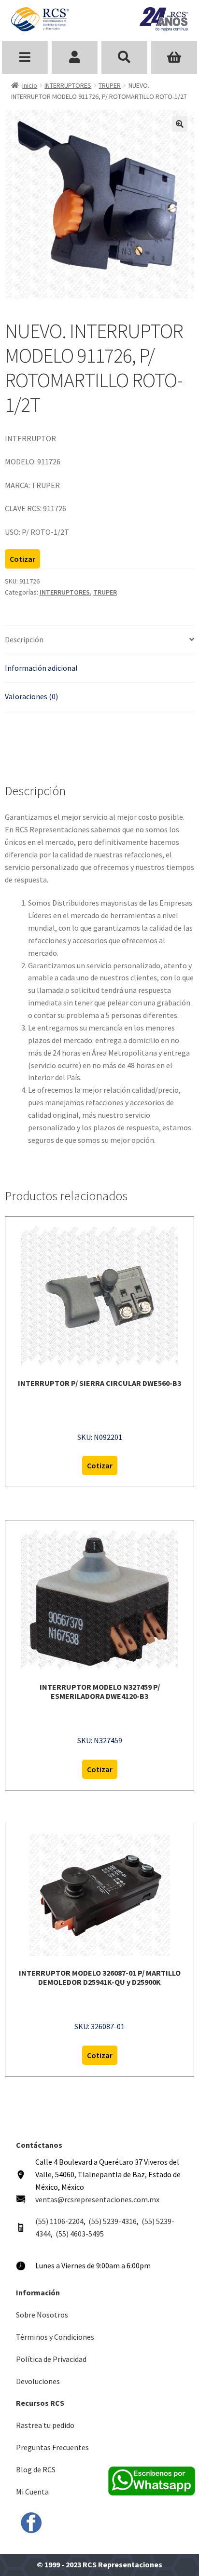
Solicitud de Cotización (174, 57)
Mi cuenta (75, 57)
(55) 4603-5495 (80, 2234)
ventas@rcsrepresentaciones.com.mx (97, 2199)
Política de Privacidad (51, 2359)
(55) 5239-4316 (113, 2221)
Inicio (30, 85)
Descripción (24, 639)
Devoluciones (38, 2381)
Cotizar (22, 559)
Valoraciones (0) (31, 696)
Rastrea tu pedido (45, 2425)
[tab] (99, 640)
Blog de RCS (36, 2469)
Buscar (124, 57)
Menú (25, 57)
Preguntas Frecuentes (52, 2447)
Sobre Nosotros (42, 2315)
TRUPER (110, 85)
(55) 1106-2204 (59, 2221)
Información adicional (41, 668)
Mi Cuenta (32, 2492)
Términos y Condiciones (55, 2337)
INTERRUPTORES (68, 85)
